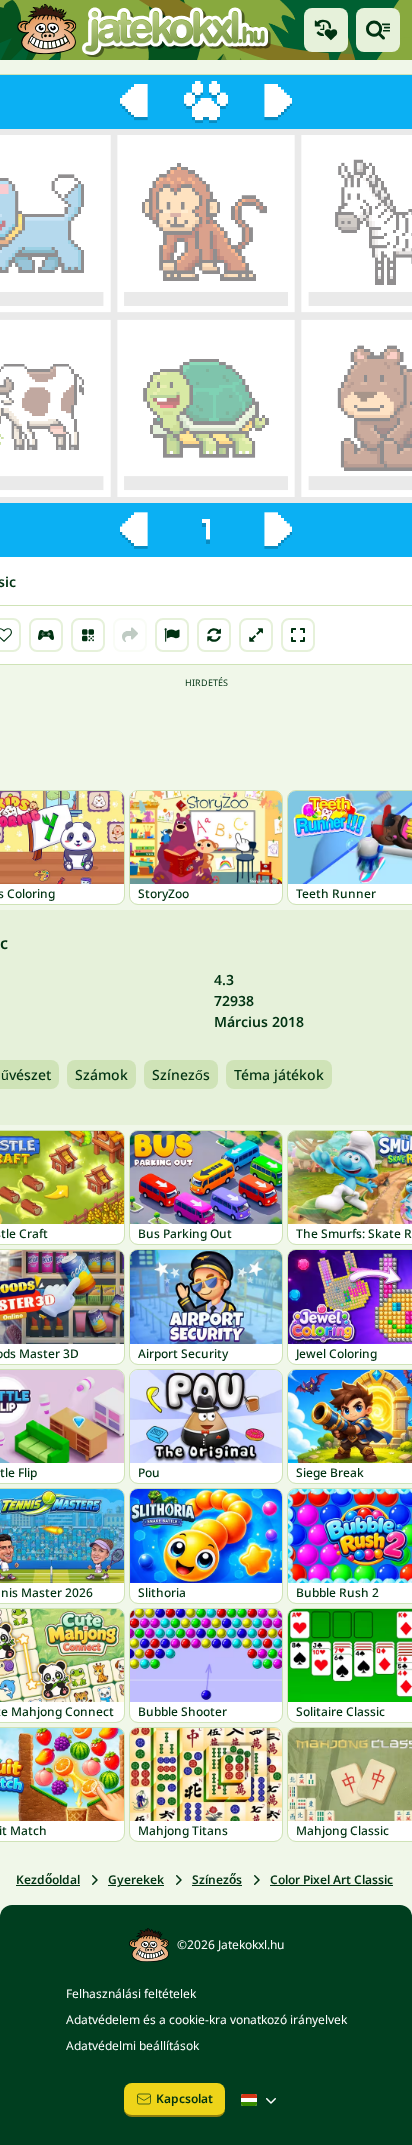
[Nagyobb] (256, 635)
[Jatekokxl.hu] (143, 30)
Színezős (181, 1074)
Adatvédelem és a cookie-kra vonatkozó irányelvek (206, 2019)
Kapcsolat (184, 2098)
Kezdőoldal (48, 1879)
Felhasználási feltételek (131, 1993)
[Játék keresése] (378, 30)
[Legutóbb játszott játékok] (326, 30)
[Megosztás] (130, 635)
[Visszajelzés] (172, 635)
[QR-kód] (88, 635)
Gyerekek (136, 1879)
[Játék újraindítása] (214, 635)
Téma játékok (279, 1074)
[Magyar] (261, 2100)
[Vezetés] (46, 635)
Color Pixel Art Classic (331, 1879)
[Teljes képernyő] (298, 635)
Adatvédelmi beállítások (132, 2045)
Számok (101, 1074)
